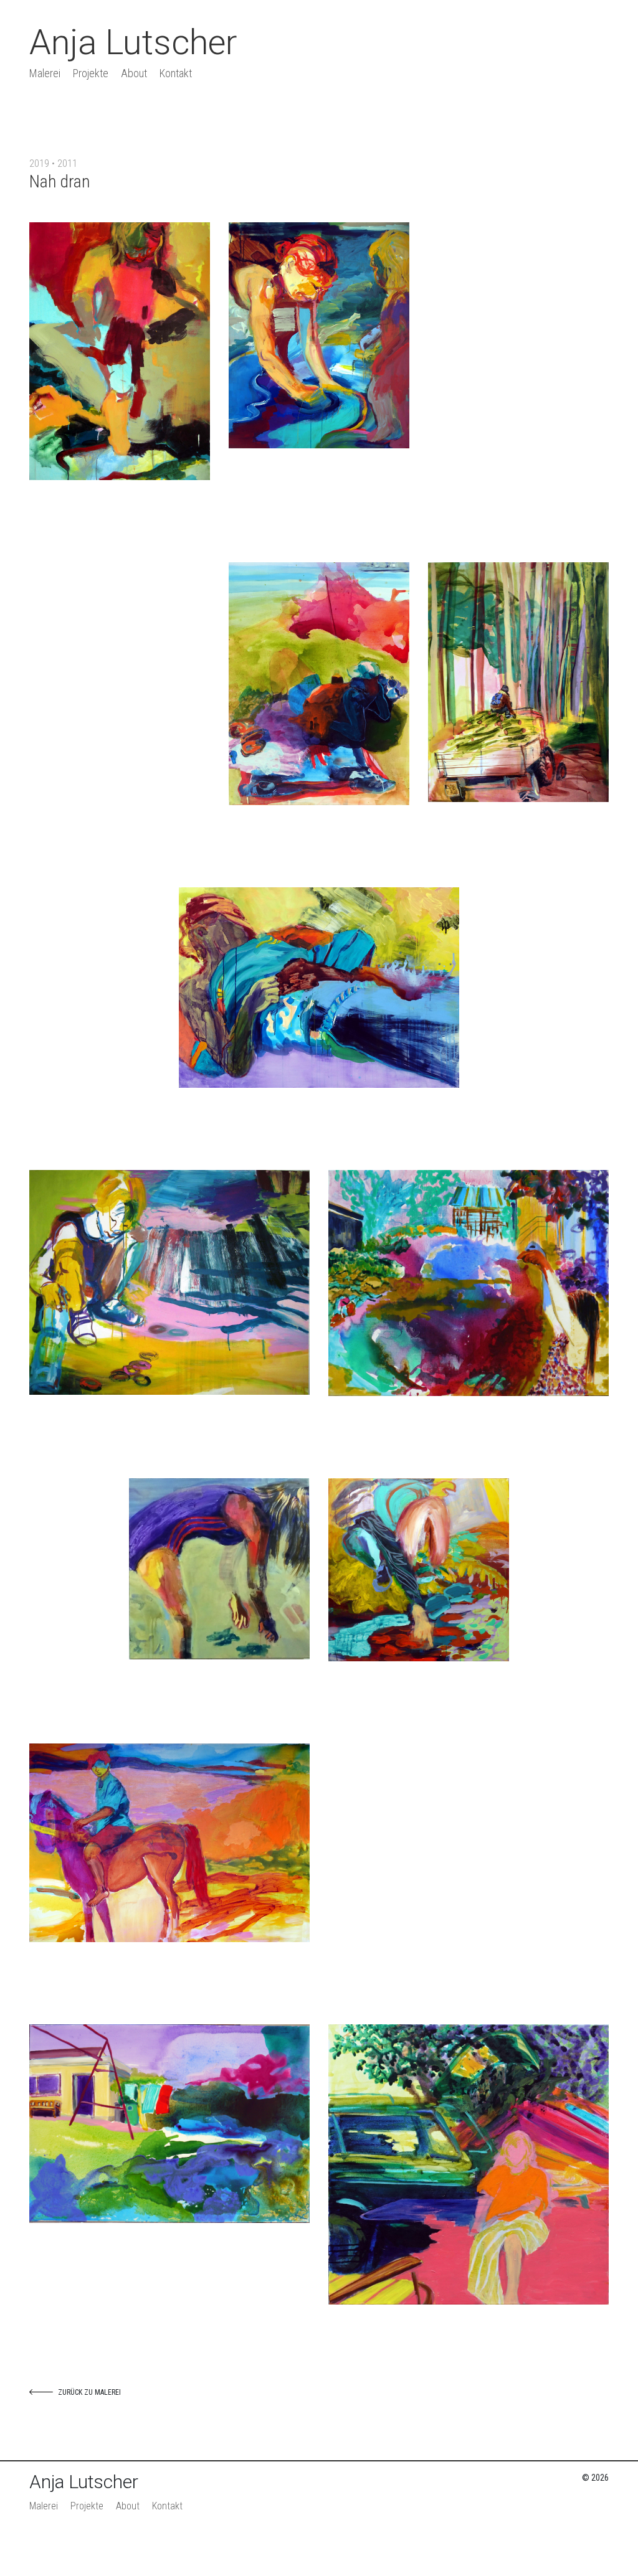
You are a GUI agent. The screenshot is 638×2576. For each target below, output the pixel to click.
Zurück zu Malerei (89, 2392)
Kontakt (176, 73)
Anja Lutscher (133, 42)
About (134, 73)
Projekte (91, 73)
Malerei (45, 73)
